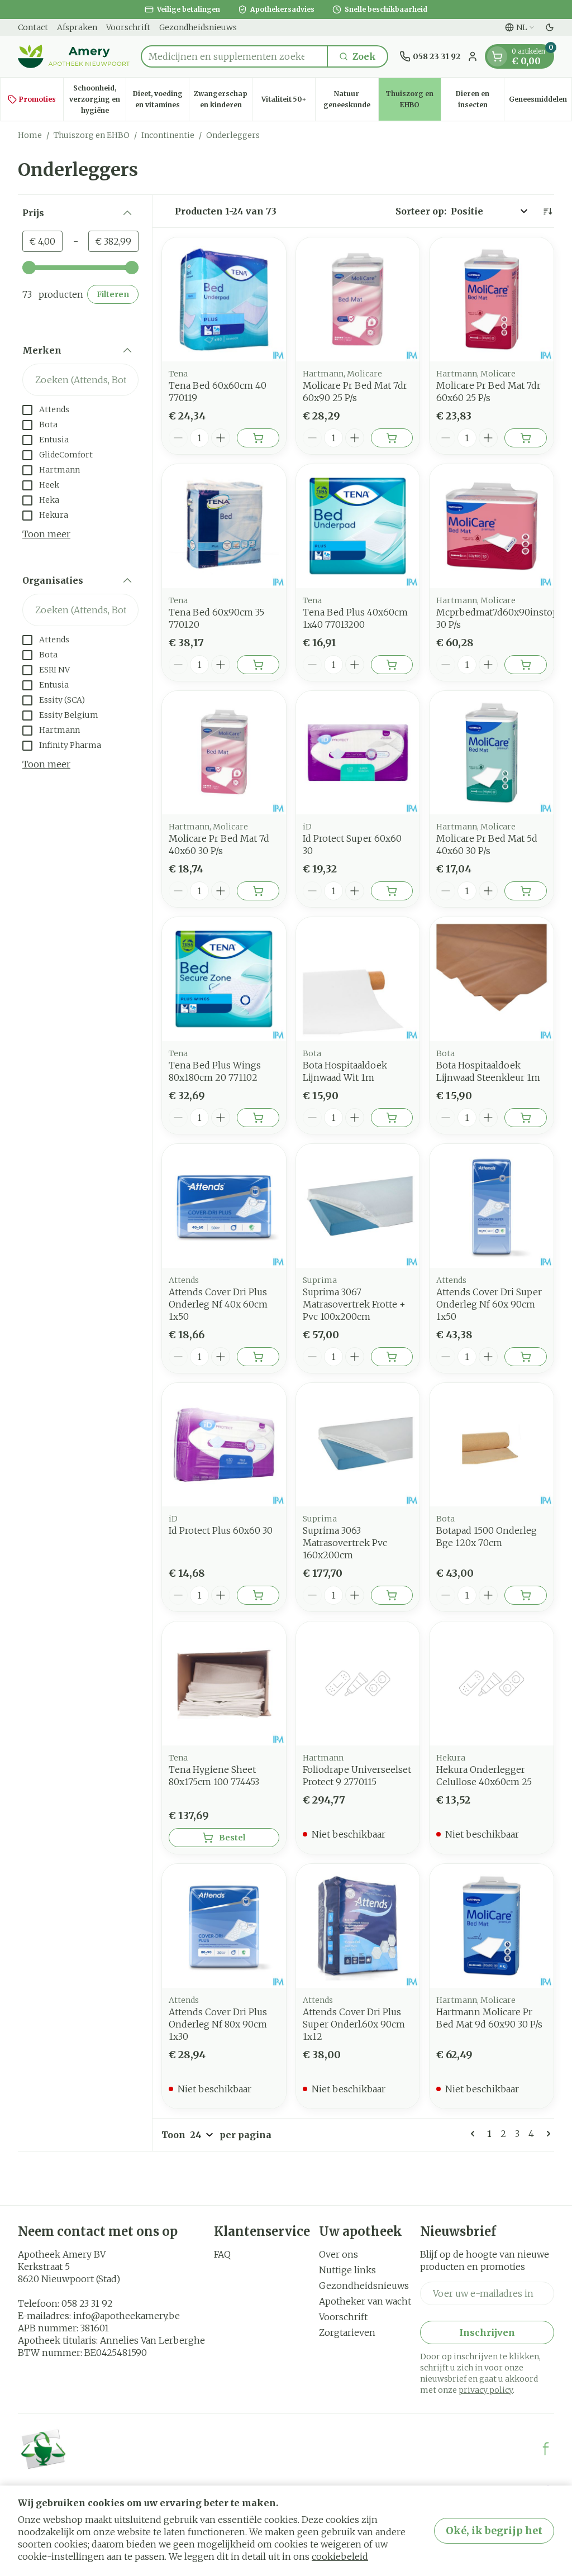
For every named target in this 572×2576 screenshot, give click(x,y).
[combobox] (234, 56)
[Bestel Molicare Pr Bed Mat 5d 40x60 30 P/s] (526, 891)
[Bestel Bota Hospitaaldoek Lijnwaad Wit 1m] (392, 1118)
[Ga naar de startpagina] (74, 56)
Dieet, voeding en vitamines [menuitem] (161, 99)
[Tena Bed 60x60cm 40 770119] (224, 299)
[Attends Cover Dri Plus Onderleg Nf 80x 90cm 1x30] (224, 1926)
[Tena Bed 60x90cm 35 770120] (224, 526)
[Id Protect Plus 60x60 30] (224, 1445)
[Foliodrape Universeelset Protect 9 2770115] (358, 1683)
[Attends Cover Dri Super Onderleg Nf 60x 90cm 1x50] (492, 1206)
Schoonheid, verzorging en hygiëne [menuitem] (97, 99)
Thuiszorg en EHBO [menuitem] (413, 99)
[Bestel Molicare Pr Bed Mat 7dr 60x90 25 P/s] (392, 438)
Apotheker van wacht (365, 2301)
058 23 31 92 (87, 2303)
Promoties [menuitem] (37, 99)
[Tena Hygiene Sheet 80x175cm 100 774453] (224, 1683)
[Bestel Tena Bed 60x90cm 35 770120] (258, 665)
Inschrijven (487, 2332)
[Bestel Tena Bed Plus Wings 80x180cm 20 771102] (258, 1118)
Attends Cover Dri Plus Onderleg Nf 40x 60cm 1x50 (218, 1304)
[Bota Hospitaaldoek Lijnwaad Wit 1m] (358, 979)
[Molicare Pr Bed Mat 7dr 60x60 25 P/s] (492, 299)
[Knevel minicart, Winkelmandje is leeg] (497, 56)
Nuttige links (347, 2270)
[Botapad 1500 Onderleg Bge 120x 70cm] (492, 1445)
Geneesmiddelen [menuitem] (540, 102)
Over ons (339, 2254)
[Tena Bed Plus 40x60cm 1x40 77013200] (358, 526)
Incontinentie (168, 135)
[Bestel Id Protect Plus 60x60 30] (258, 1595)
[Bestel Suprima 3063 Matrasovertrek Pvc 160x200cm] (392, 1595)
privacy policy (486, 2390)
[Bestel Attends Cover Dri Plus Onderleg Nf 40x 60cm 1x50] (258, 1357)
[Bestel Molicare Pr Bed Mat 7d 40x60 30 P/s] (258, 891)
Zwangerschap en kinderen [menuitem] (223, 99)
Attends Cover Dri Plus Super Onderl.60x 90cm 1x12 (354, 2024)
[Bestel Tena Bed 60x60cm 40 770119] (258, 438)
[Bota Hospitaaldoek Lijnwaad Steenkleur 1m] (492, 979)
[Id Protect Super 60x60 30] (358, 753)
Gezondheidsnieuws (198, 27)
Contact (33, 27)
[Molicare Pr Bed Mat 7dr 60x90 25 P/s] (358, 299)
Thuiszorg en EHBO (92, 135)
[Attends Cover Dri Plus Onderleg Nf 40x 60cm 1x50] (224, 1206)
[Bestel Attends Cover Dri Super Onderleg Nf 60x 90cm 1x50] (526, 1357)
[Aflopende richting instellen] (547, 211)
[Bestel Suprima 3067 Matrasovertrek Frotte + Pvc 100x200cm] (392, 1357)
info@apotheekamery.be (127, 2316)
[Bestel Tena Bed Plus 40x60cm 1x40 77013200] (392, 665)
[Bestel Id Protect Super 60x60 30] (392, 891)
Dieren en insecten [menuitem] (480, 99)
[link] (475, 2134)
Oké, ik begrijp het (494, 2530)
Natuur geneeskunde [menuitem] (351, 99)
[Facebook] (546, 2449)
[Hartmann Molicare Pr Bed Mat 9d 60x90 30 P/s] (492, 1926)
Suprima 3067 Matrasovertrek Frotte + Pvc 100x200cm (354, 1304)
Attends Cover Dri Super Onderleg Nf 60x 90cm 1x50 (489, 1304)
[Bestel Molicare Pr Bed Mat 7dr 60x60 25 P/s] (526, 438)
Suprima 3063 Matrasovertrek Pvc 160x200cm (345, 1543)
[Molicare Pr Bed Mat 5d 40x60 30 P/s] (492, 753)
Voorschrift (128, 27)
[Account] (473, 56)
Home (30, 135)
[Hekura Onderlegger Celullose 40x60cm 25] (492, 1683)
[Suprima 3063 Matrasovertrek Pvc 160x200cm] (358, 1445)
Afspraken (77, 27)
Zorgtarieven (347, 2332)
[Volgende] (546, 2134)
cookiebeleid (340, 2556)
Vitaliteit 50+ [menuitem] (288, 102)
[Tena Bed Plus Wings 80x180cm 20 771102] (224, 979)
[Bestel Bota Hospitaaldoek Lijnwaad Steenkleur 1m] (526, 1118)
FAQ (222, 2254)
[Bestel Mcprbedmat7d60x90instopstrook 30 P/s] (526, 665)
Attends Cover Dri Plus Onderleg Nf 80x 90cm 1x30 (218, 2024)
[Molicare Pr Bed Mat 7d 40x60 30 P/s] (224, 753)
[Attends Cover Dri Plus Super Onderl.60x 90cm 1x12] (358, 1926)
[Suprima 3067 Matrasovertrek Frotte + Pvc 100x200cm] (358, 1206)
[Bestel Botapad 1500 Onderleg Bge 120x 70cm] (526, 1595)
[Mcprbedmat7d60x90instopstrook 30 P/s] (492, 526)
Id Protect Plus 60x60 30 (221, 1530)
